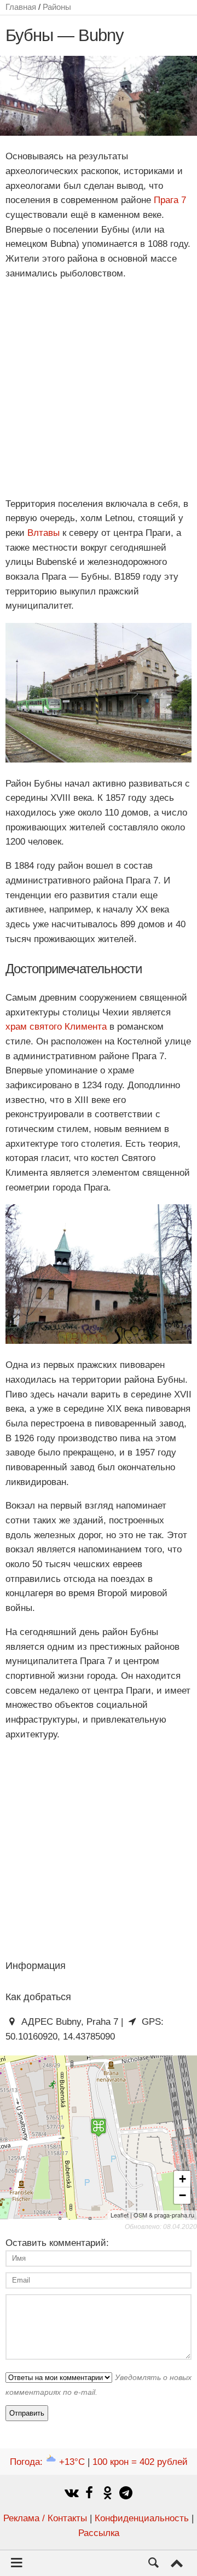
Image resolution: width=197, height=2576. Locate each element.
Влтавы (44, 533)
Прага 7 (170, 200)
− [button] (182, 2195)
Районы (57, 7)
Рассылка (99, 2533)
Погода (47, 2462)
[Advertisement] (99, 389)
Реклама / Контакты (45, 2518)
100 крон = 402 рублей (140, 2462)
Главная (21, 7)
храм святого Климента (56, 1027)
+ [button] (182, 2179)
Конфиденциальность (142, 2518)
